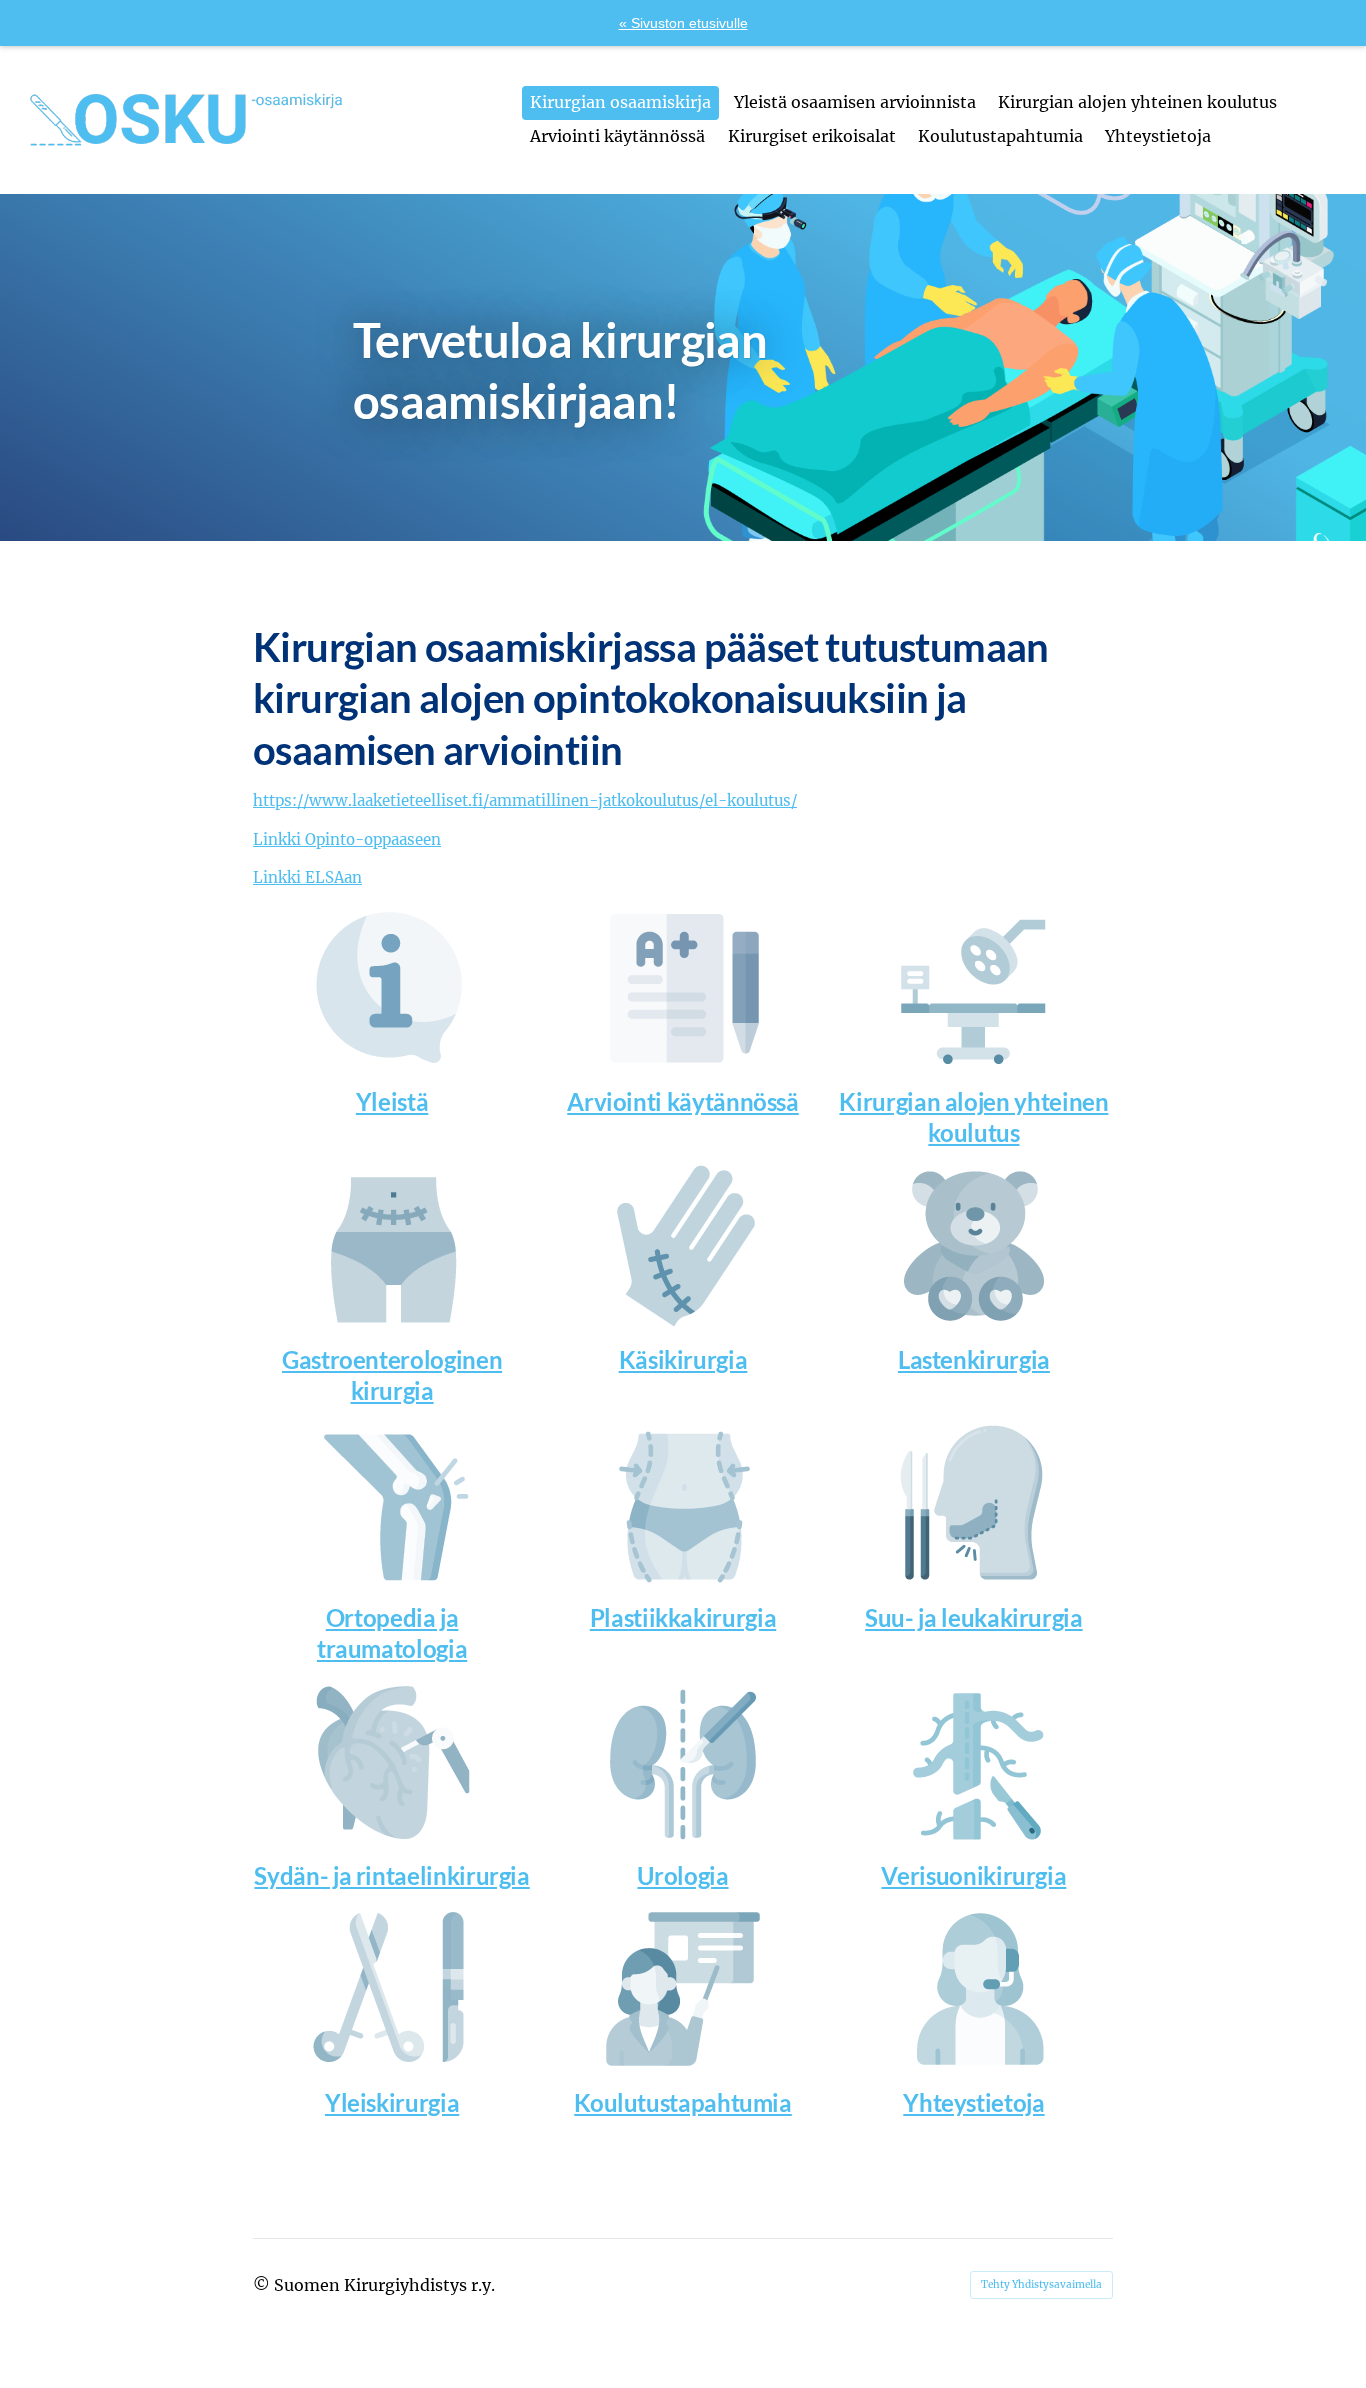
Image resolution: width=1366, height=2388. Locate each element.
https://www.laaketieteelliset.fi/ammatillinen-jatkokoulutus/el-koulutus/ (525, 800)
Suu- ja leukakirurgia (973, 1617)
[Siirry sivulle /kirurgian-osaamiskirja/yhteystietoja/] (974, 1989)
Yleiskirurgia (392, 2102)
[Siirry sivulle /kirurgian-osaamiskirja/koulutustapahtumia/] (683, 1989)
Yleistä (392, 1101)
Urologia (682, 1875)
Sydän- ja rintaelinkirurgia (391, 1875)
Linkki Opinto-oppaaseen (347, 839)
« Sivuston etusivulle (683, 23)
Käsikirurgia (683, 1359)
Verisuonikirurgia (973, 1875)
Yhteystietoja (973, 2102)
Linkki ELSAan (307, 877)
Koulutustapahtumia (683, 2102)
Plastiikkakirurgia (683, 1617)
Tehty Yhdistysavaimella (1041, 2284)
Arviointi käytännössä (682, 1101)
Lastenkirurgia (974, 1359)
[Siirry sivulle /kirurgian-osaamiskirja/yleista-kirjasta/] (392, 988)
